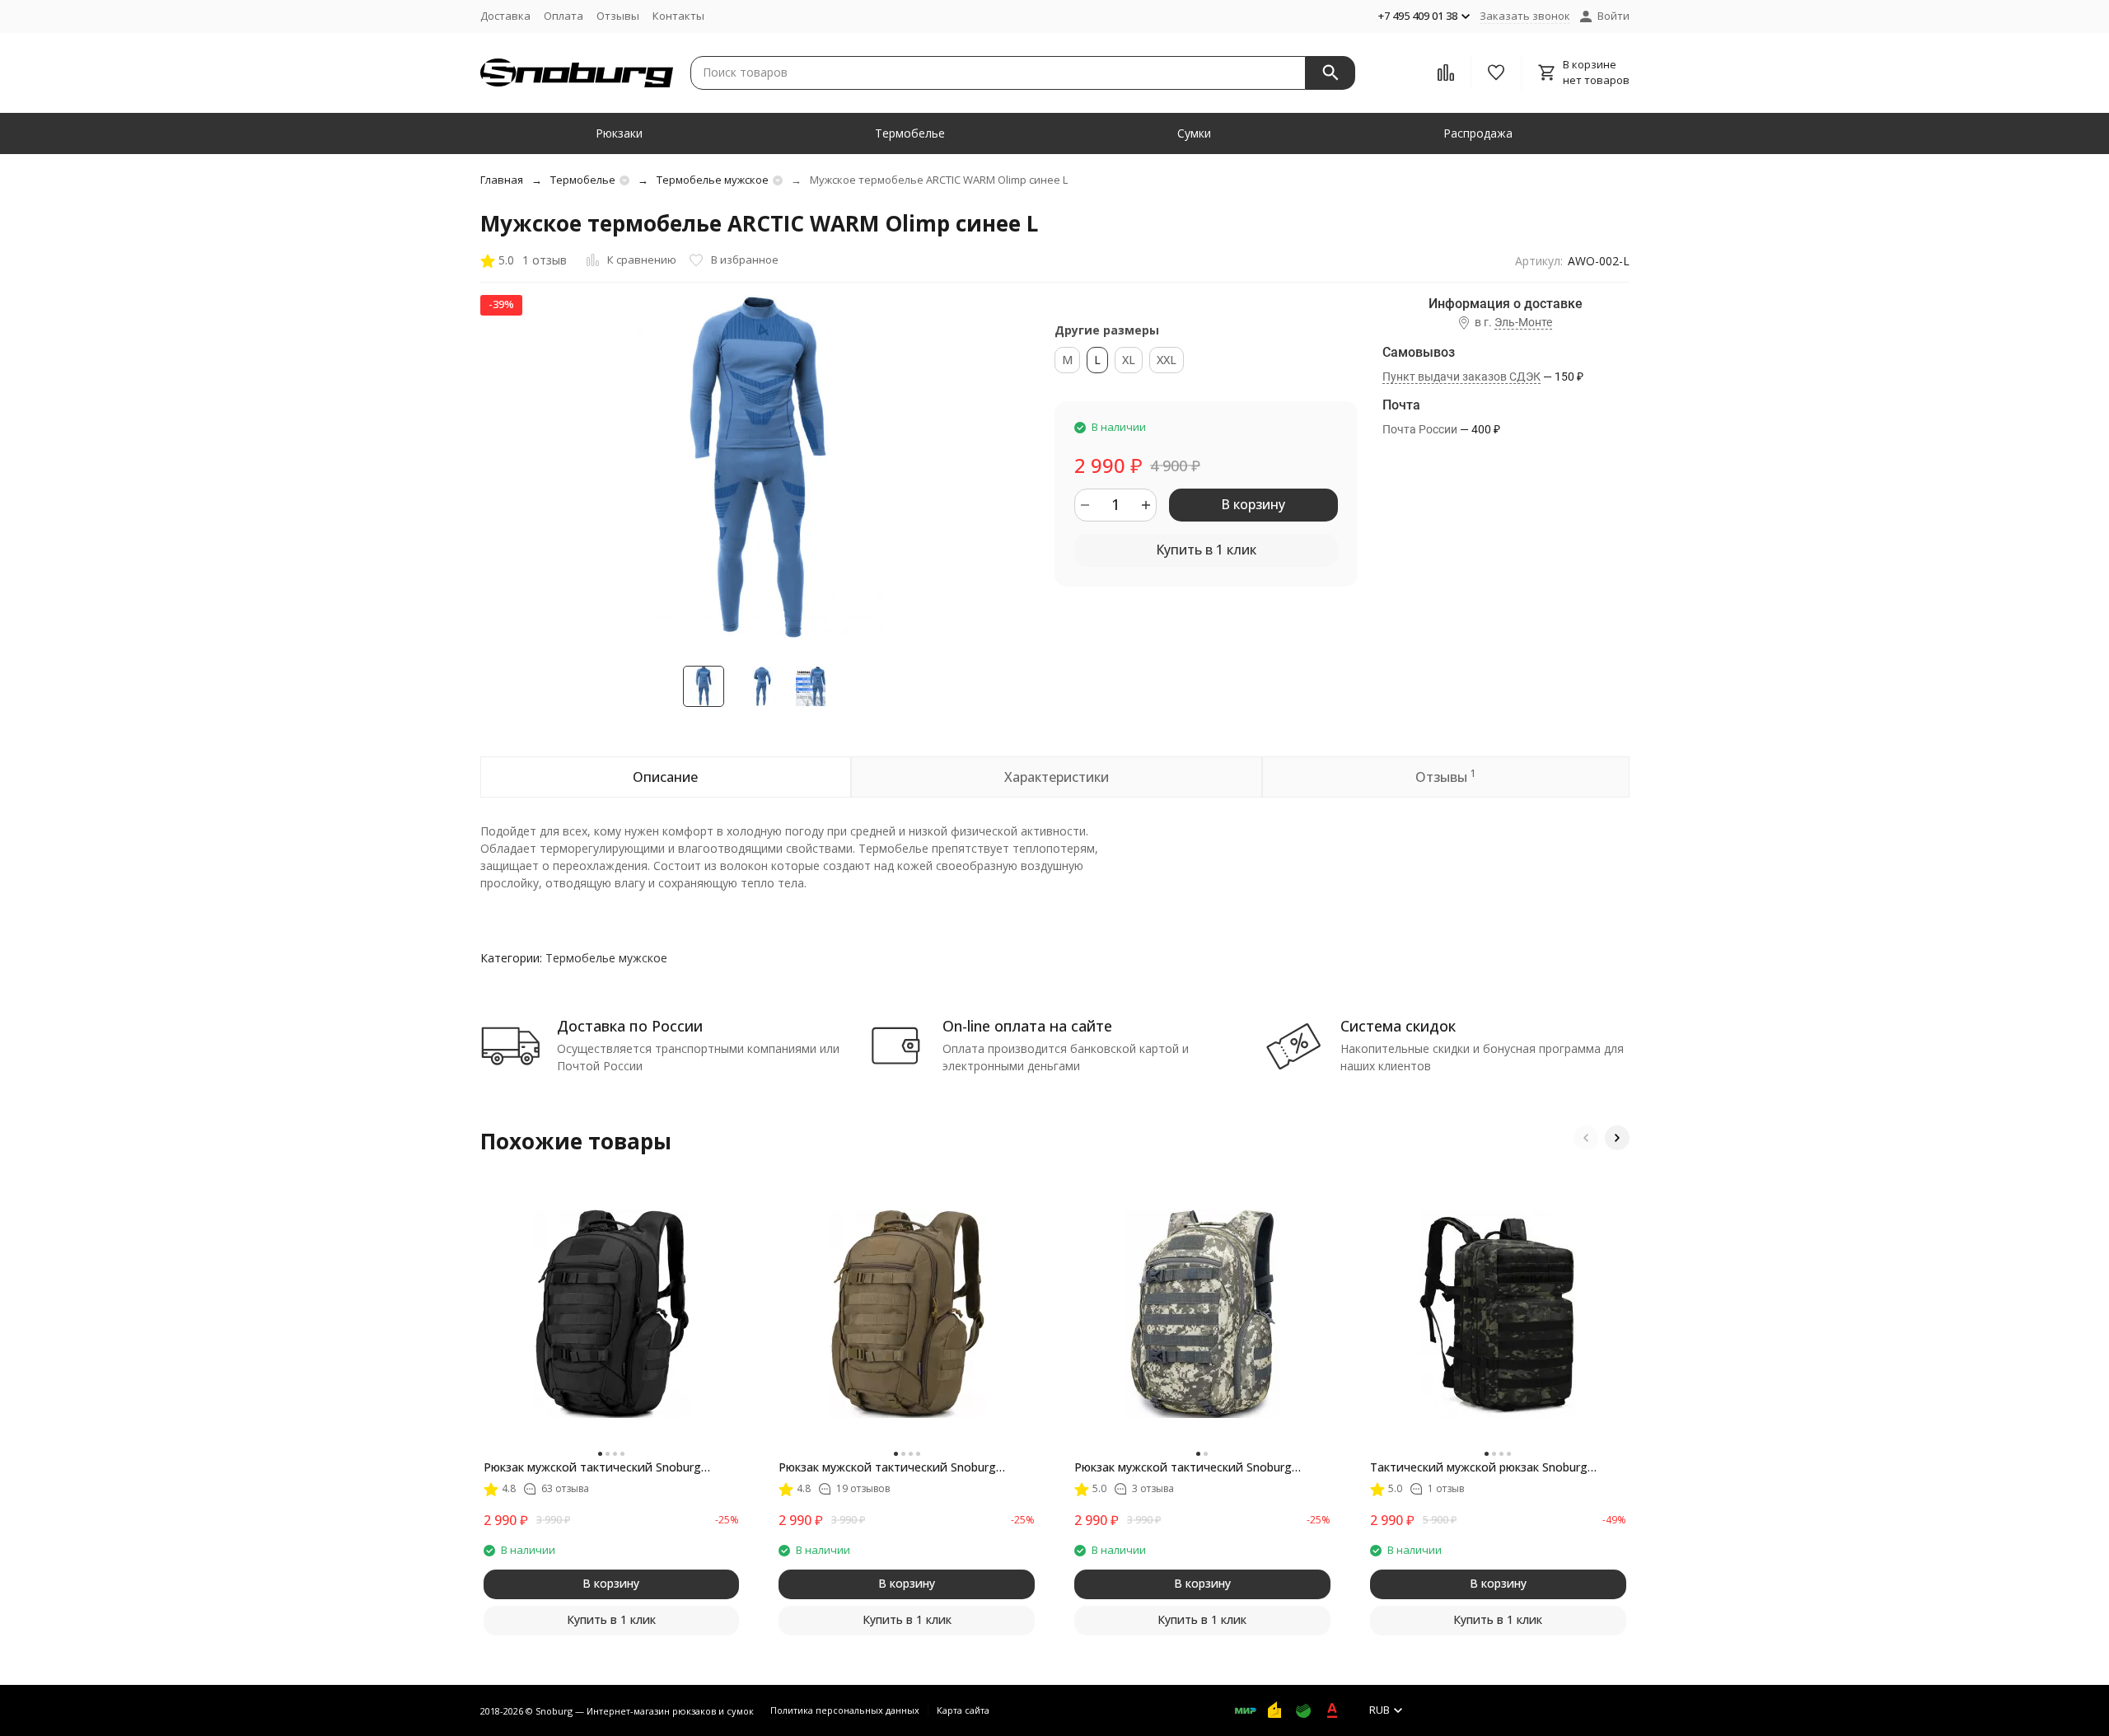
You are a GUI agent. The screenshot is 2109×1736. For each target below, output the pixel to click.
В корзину (1253, 504)
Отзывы (618, 16)
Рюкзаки (619, 133)
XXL (1167, 360)
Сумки (1194, 133)
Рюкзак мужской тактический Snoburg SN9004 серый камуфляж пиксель (1183, 1467)
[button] (1586, 1138)
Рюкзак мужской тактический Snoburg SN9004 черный (592, 1467)
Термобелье (910, 133)
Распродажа (1478, 133)
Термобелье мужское (713, 180)
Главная (502, 180)
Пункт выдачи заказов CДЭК (1461, 377)
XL (1129, 360)
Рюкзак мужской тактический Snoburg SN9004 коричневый (887, 1467)
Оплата (563, 16)
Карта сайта (963, 1710)
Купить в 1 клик (1206, 550)
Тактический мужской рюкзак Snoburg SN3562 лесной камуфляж (1479, 1467)
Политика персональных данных (845, 1710)
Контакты (678, 16)
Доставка (505, 16)
